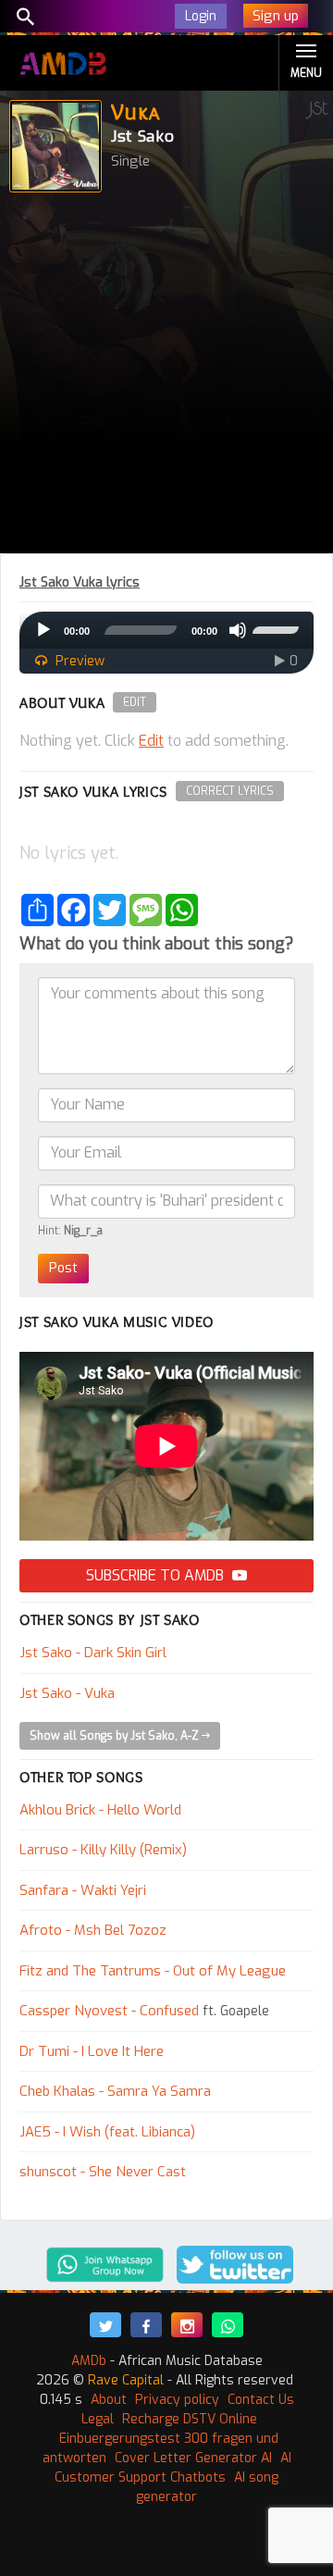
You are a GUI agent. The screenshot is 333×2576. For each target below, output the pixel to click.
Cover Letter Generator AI (193, 2458)
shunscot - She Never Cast (103, 2172)
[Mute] (238, 630)
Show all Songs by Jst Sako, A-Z (116, 1736)
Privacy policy (177, 2400)
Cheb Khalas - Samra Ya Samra (115, 2091)
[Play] (43, 630)
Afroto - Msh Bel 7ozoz (93, 1930)
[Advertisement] (166, 378)
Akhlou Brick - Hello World (100, 1810)
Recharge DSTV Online (190, 2419)
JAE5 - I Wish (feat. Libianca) (107, 2132)
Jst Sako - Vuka (67, 1693)
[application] (166, 630)
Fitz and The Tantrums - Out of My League (153, 1971)
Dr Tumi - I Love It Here (92, 2051)
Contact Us (261, 2400)
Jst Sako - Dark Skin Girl (93, 1653)
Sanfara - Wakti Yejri (83, 1890)
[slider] (278, 628)
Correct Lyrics (230, 791)
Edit (135, 702)
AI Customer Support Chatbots (173, 2468)
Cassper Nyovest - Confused (109, 2011)
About (109, 2400)
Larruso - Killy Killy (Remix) (103, 1850)
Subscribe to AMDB (157, 1575)
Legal (98, 2419)
